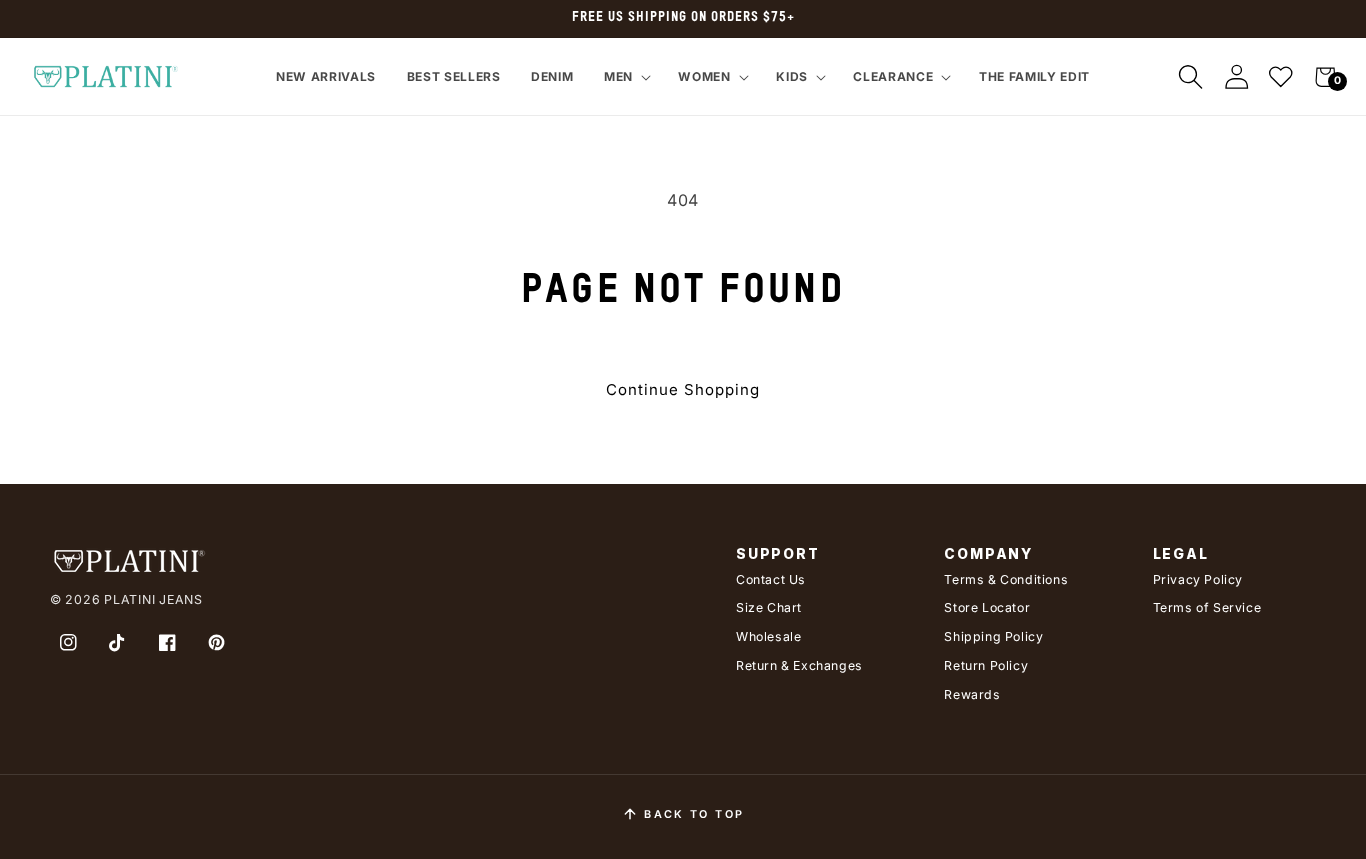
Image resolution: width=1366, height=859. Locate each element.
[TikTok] (118, 642)
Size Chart (769, 607)
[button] (625, 77)
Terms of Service (1207, 607)
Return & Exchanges (799, 665)
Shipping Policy (993, 636)
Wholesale (768, 636)
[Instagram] (68, 642)
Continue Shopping (683, 389)
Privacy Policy (1198, 579)
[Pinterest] (217, 642)
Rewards (972, 694)
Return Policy (986, 665)
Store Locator (987, 607)
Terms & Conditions (1006, 579)
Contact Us (771, 579)
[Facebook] (167, 642)
